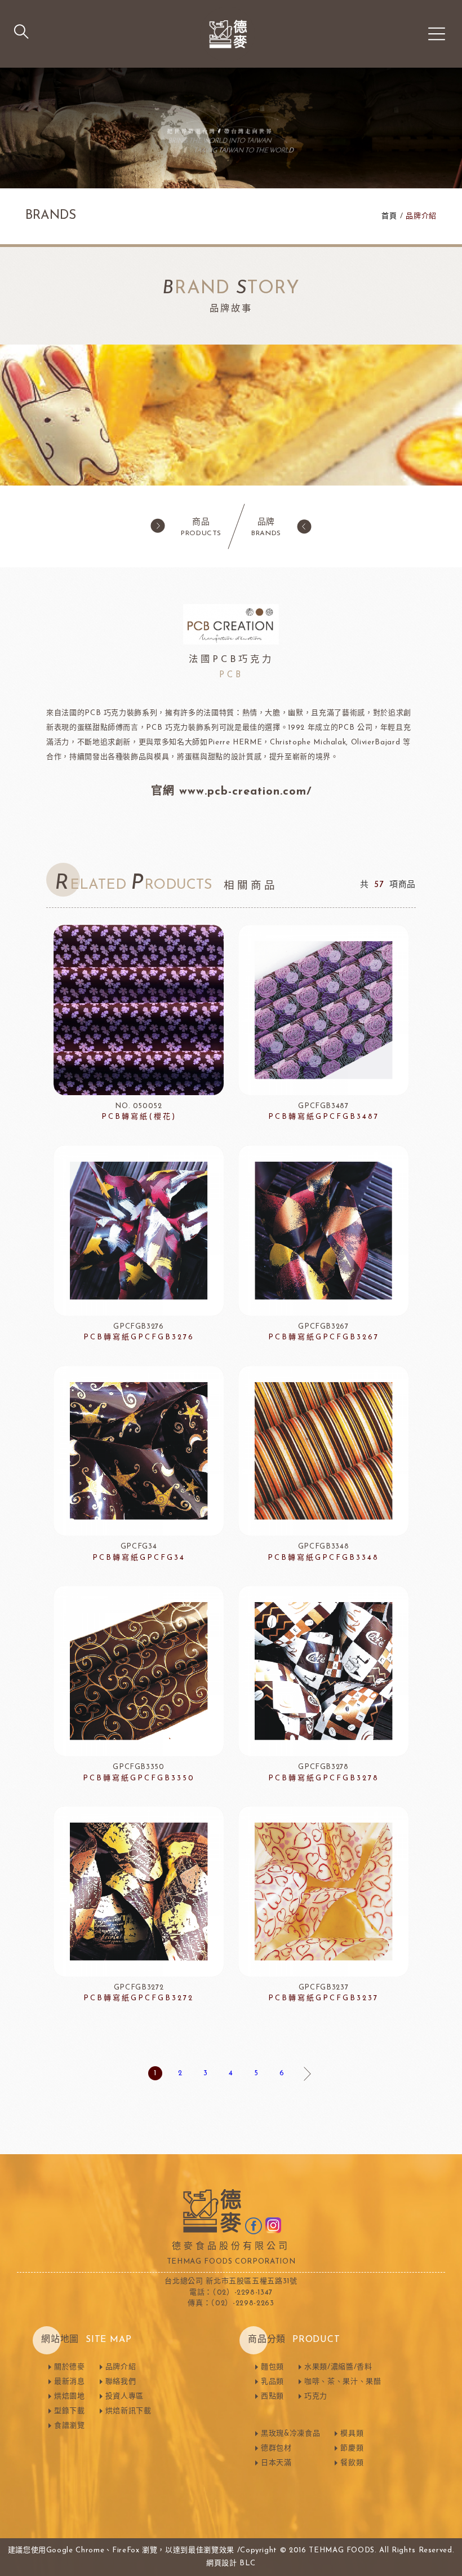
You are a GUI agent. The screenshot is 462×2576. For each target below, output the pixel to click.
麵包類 (272, 2367)
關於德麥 (70, 2367)
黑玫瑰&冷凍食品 (290, 2434)
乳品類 (272, 2382)
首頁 (389, 216)
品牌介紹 (121, 2367)
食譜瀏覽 (70, 2426)
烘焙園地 (70, 2396)
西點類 (272, 2396)
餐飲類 (352, 2463)
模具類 (352, 2434)
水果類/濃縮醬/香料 (338, 2367)
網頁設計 (222, 2563)
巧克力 (316, 2396)
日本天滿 (276, 2463)
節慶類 (352, 2448)
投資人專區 (125, 2396)
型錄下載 (70, 2411)
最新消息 (70, 2382)
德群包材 (276, 2448)
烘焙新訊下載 (128, 2411)
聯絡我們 (121, 2382)
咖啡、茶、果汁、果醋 (343, 2382)
